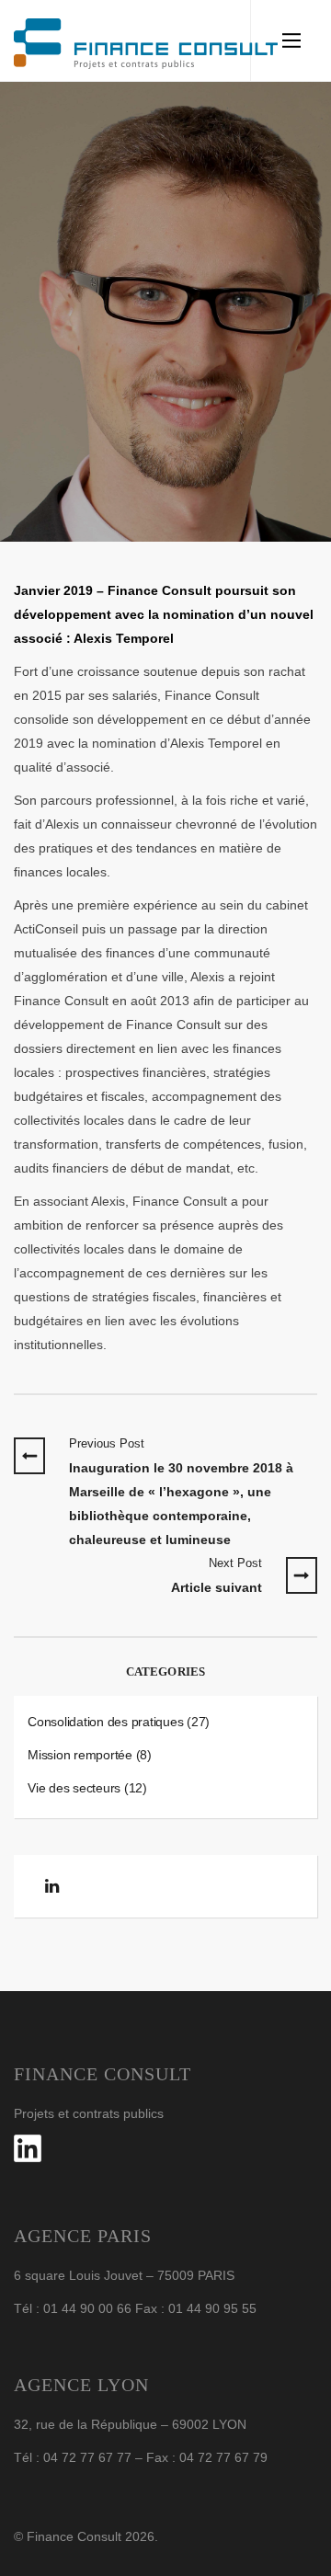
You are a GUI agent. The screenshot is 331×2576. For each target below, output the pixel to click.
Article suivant (217, 1575)
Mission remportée (80, 1755)
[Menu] (291, 40)
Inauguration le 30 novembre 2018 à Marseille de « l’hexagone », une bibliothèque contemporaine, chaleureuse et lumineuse (181, 1492)
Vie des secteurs (74, 1788)
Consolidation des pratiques (105, 1722)
